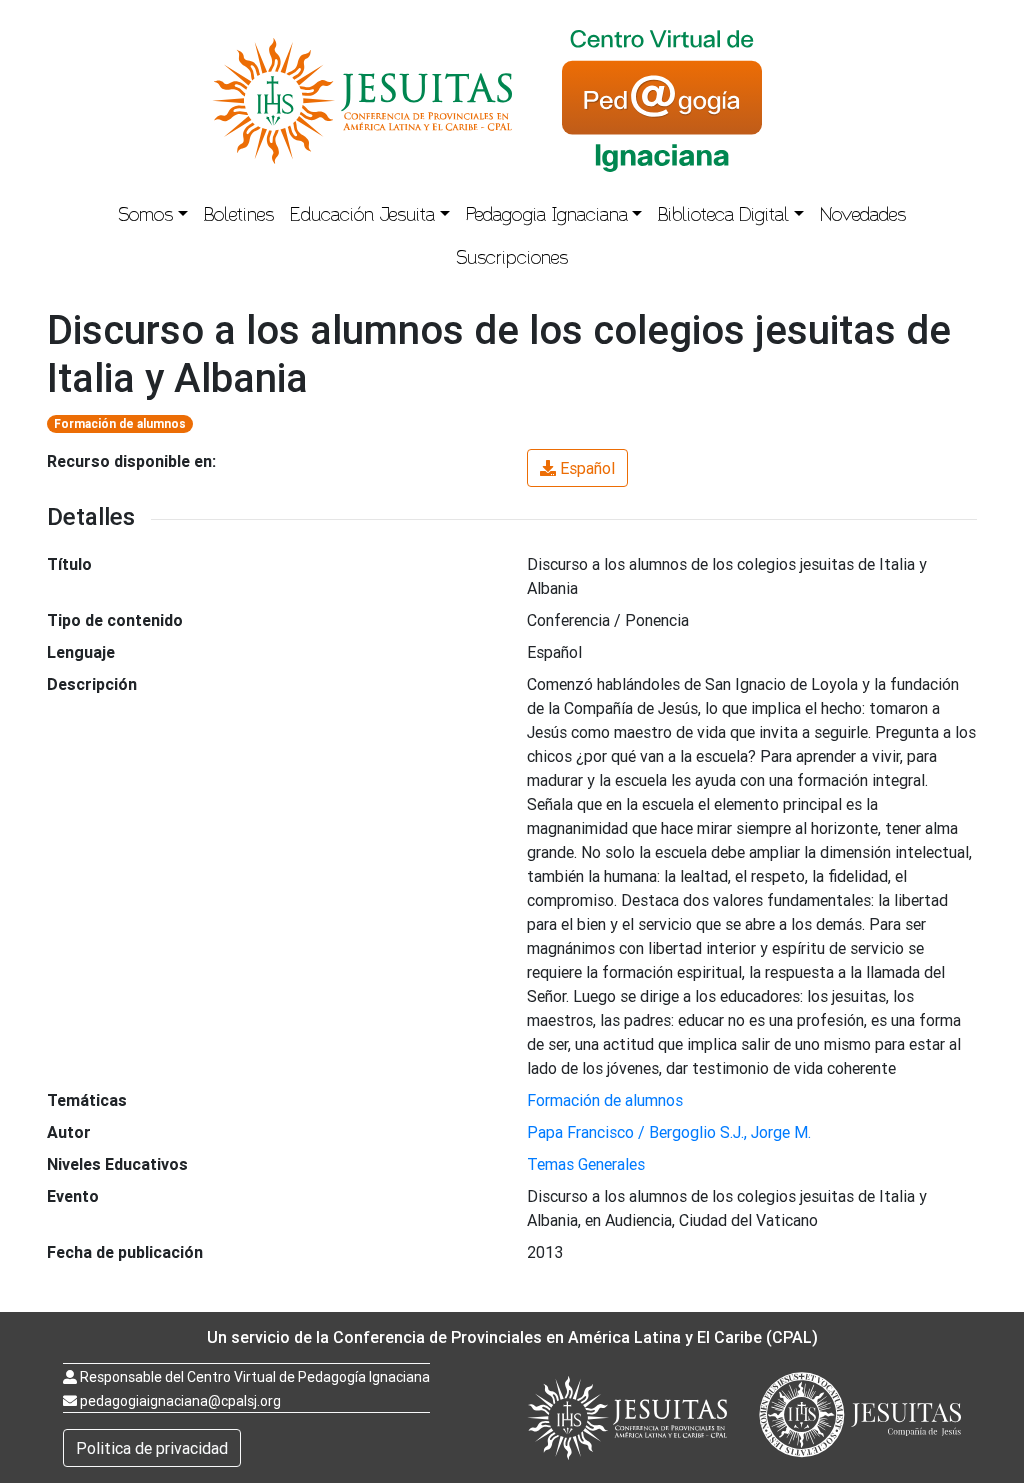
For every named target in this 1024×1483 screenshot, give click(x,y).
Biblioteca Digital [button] (723, 217)
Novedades (863, 217)
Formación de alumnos (120, 423)
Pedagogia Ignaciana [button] (547, 217)
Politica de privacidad (152, 1448)
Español (587, 468)
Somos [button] (145, 217)
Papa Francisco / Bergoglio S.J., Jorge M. (669, 1132)
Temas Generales (586, 1164)
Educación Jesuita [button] (362, 217)
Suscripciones (512, 260)
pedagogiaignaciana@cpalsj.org (180, 1401)
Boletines (239, 217)
